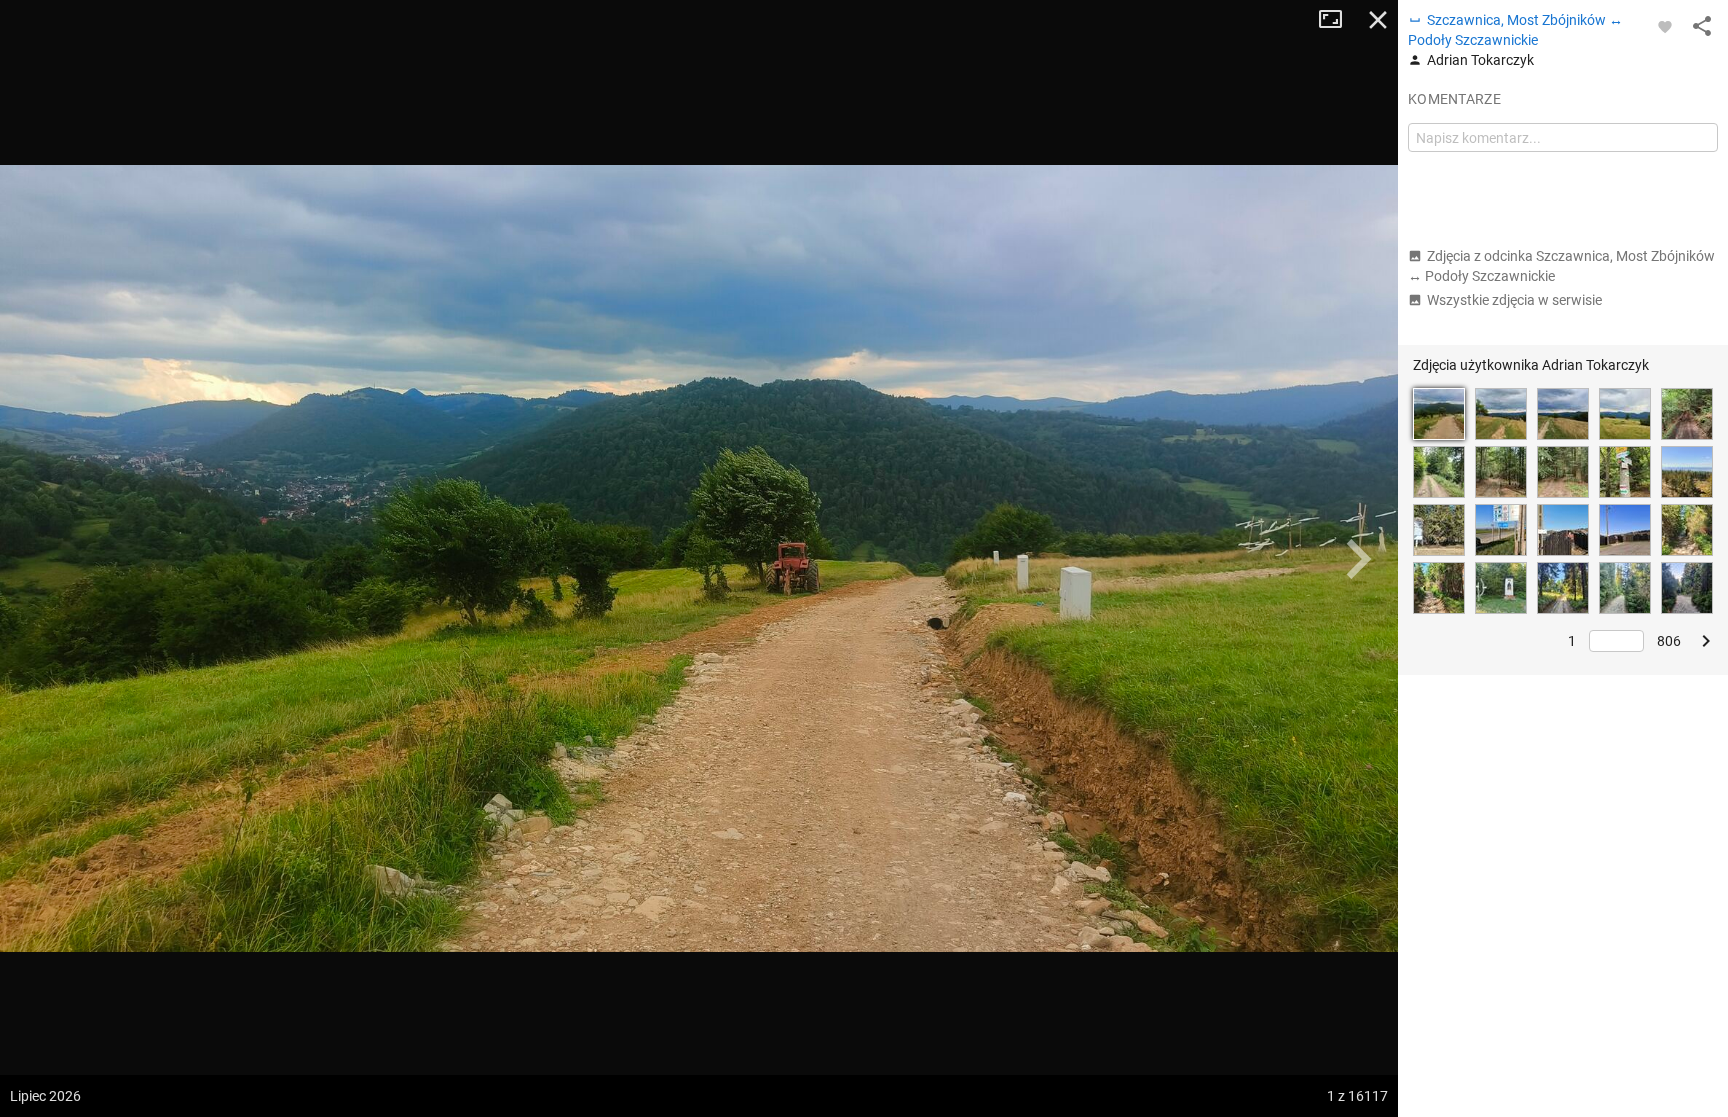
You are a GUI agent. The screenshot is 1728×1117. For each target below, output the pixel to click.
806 (1669, 641)
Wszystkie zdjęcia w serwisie (1514, 300)
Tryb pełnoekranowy (1338, 20)
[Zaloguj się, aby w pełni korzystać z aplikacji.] (1665, 26)
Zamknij (1378, 20)
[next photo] (1358, 559)
